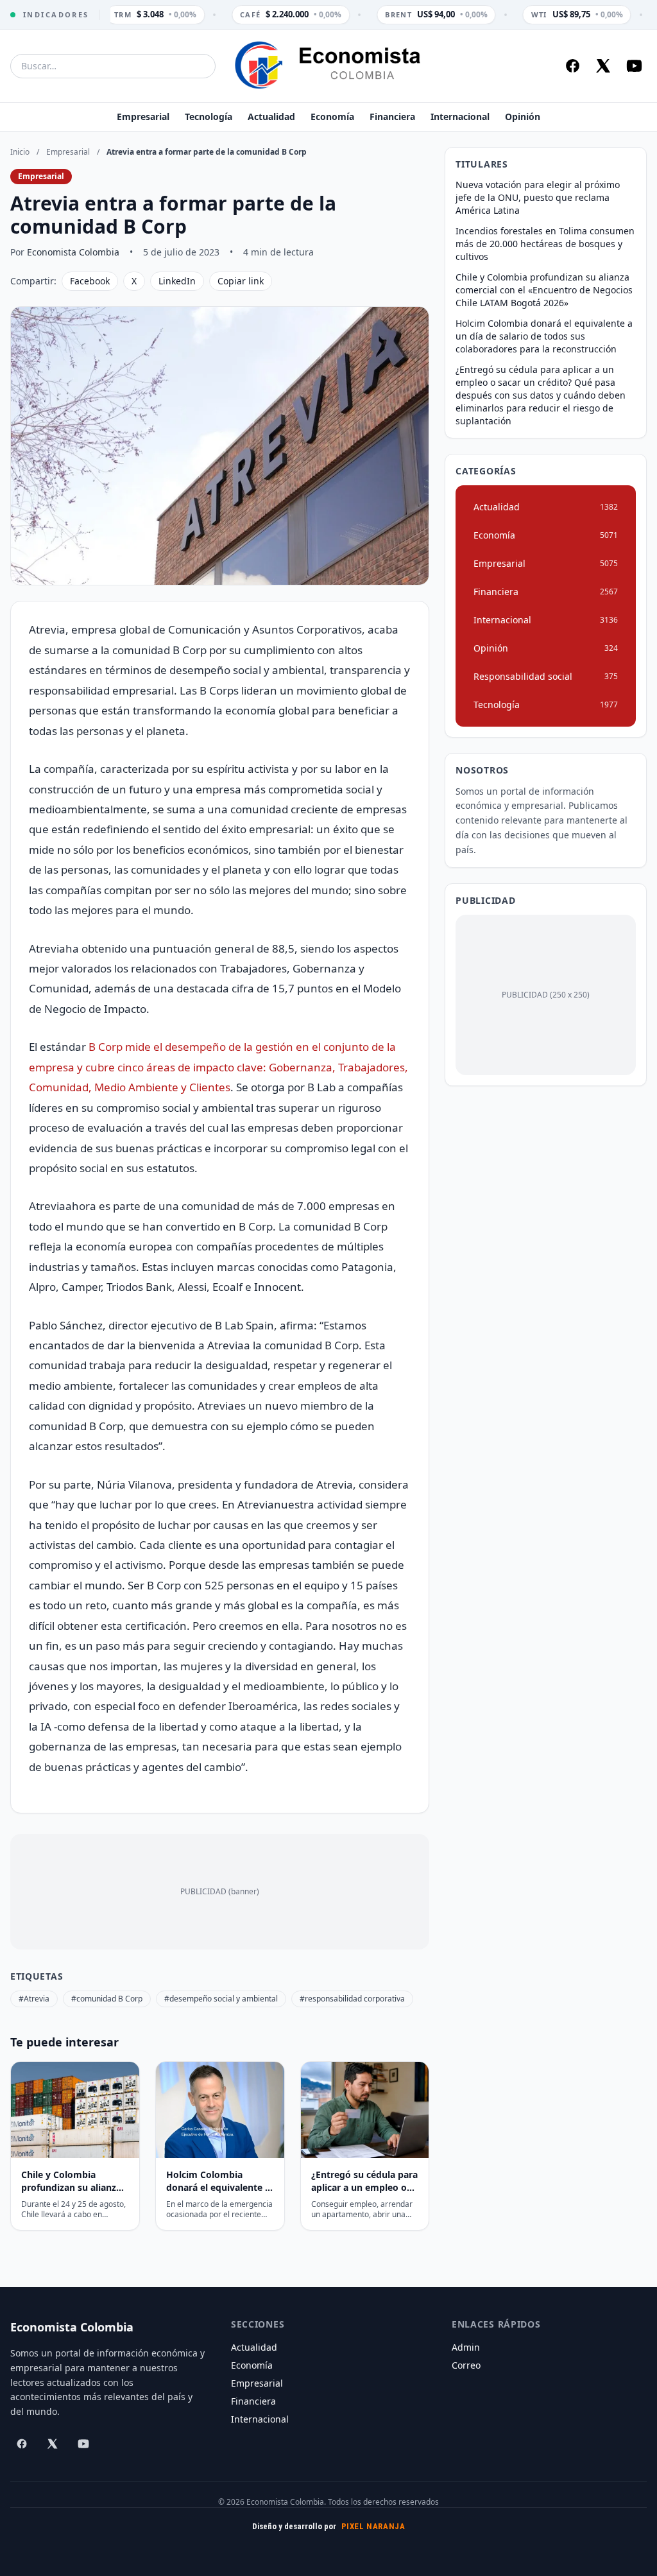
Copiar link (241, 281)
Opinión (523, 117)
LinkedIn (177, 281)
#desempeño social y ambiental (221, 1999)
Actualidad (271, 117)
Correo (466, 2365)
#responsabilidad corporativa (352, 1999)
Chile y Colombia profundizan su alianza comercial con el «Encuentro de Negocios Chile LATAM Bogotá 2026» (544, 290)
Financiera (392, 117)
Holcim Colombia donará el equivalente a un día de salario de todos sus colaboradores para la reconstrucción (544, 336)
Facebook (90, 281)
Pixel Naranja (373, 2526)
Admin (466, 2347)
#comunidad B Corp (107, 1999)
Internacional (460, 117)
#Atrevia (34, 1999)
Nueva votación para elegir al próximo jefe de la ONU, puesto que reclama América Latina (538, 197)
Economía (332, 117)
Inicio (20, 152)
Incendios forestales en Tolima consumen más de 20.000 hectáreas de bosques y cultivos (545, 244)
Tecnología (209, 117)
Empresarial (143, 117)
